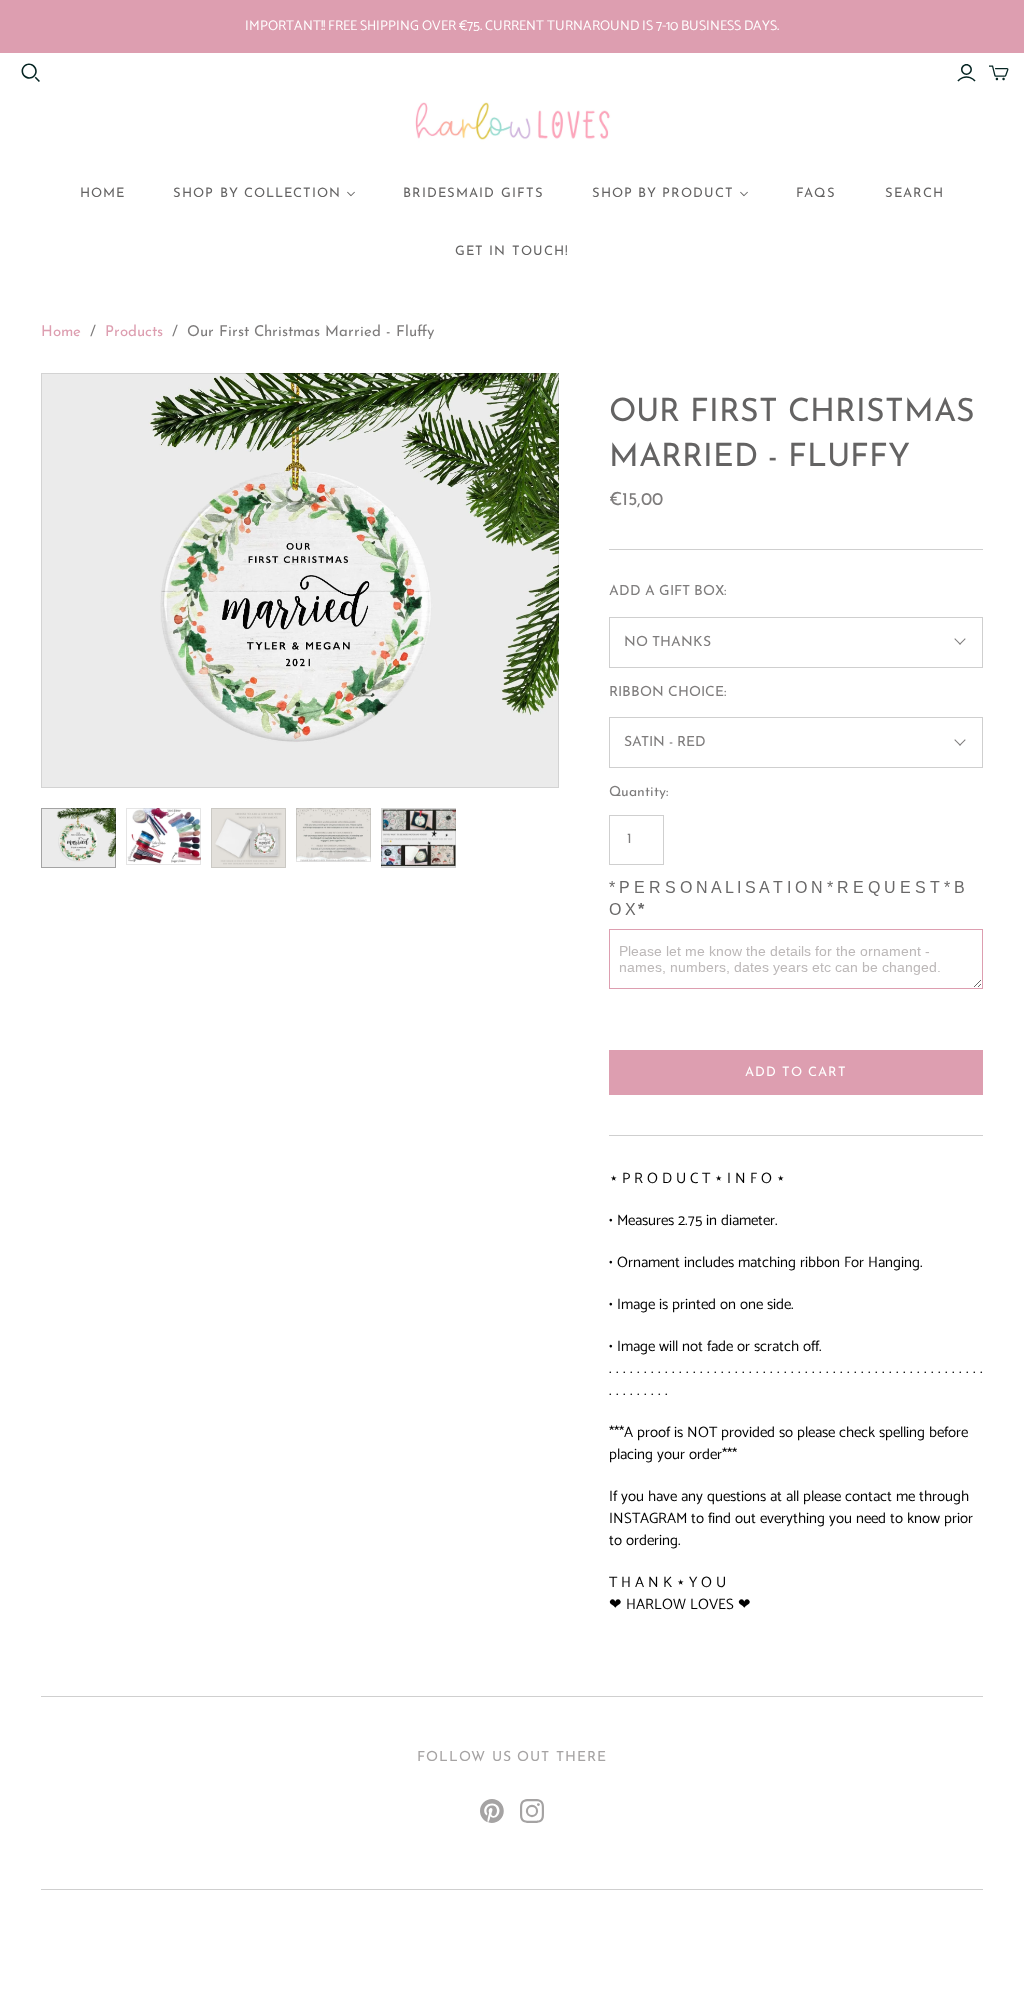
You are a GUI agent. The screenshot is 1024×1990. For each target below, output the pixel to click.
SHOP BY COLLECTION (257, 193)
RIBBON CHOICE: (667, 692)
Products (134, 332)
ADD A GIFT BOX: (667, 591)
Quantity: (638, 792)
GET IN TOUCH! (512, 251)
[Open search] (31, 73)
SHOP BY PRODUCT (663, 193)
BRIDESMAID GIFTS (473, 193)
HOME (102, 193)
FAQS (816, 193)
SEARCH (914, 193)
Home (61, 332)
